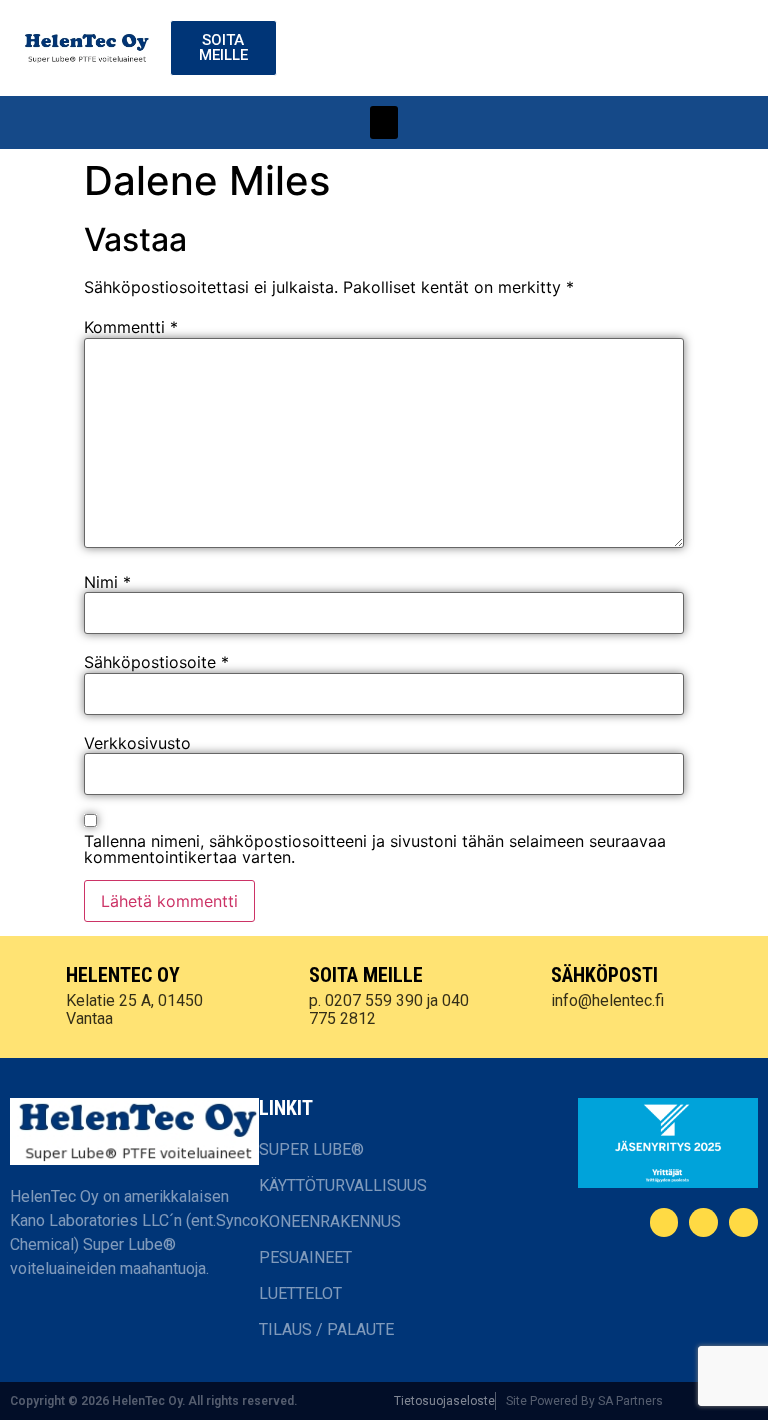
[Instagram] (743, 1222)
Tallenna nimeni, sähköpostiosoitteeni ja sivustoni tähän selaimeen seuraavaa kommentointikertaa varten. (375, 849)
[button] (384, 122)
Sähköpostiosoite (156, 662)
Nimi (107, 582)
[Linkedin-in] (703, 1222)
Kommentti (131, 327)
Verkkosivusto (137, 743)
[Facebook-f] (664, 1222)
